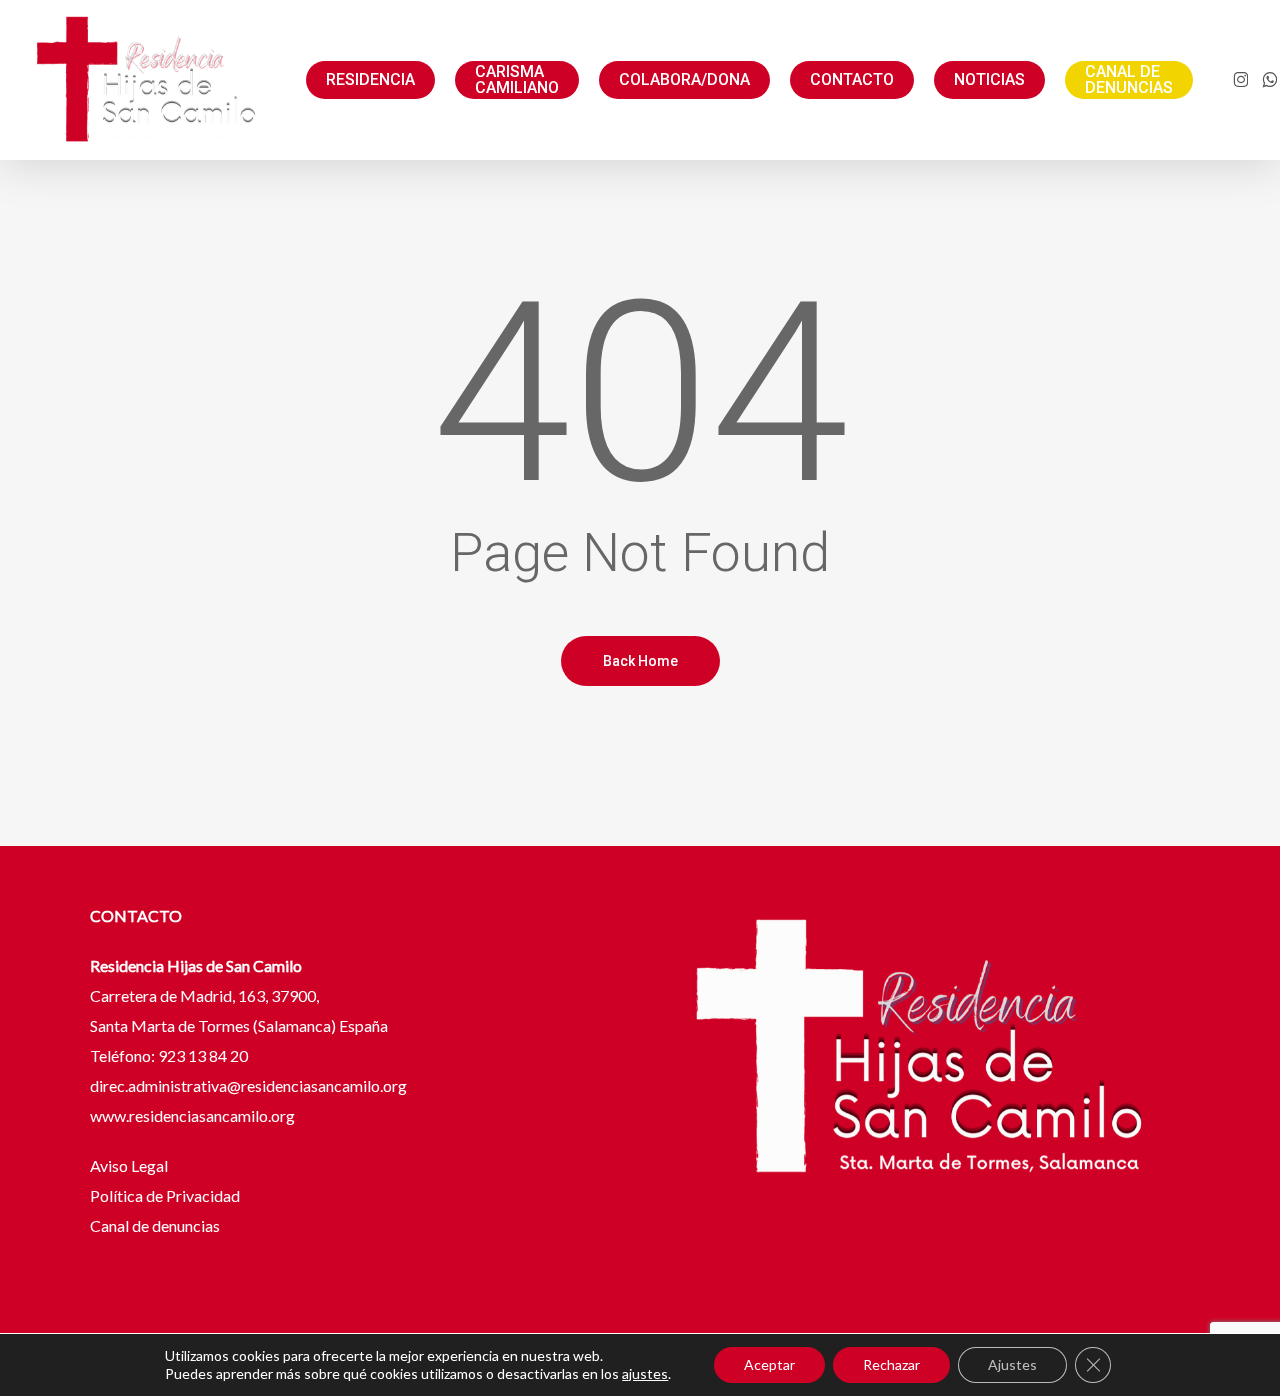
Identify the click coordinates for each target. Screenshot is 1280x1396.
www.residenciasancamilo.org (192, 1115)
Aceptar (769, 1364)
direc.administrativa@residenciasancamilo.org (248, 1085)
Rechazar (891, 1364)
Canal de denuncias (155, 1225)
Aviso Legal (130, 1165)
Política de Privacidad (165, 1195)
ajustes (645, 1373)
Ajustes (1012, 1364)
